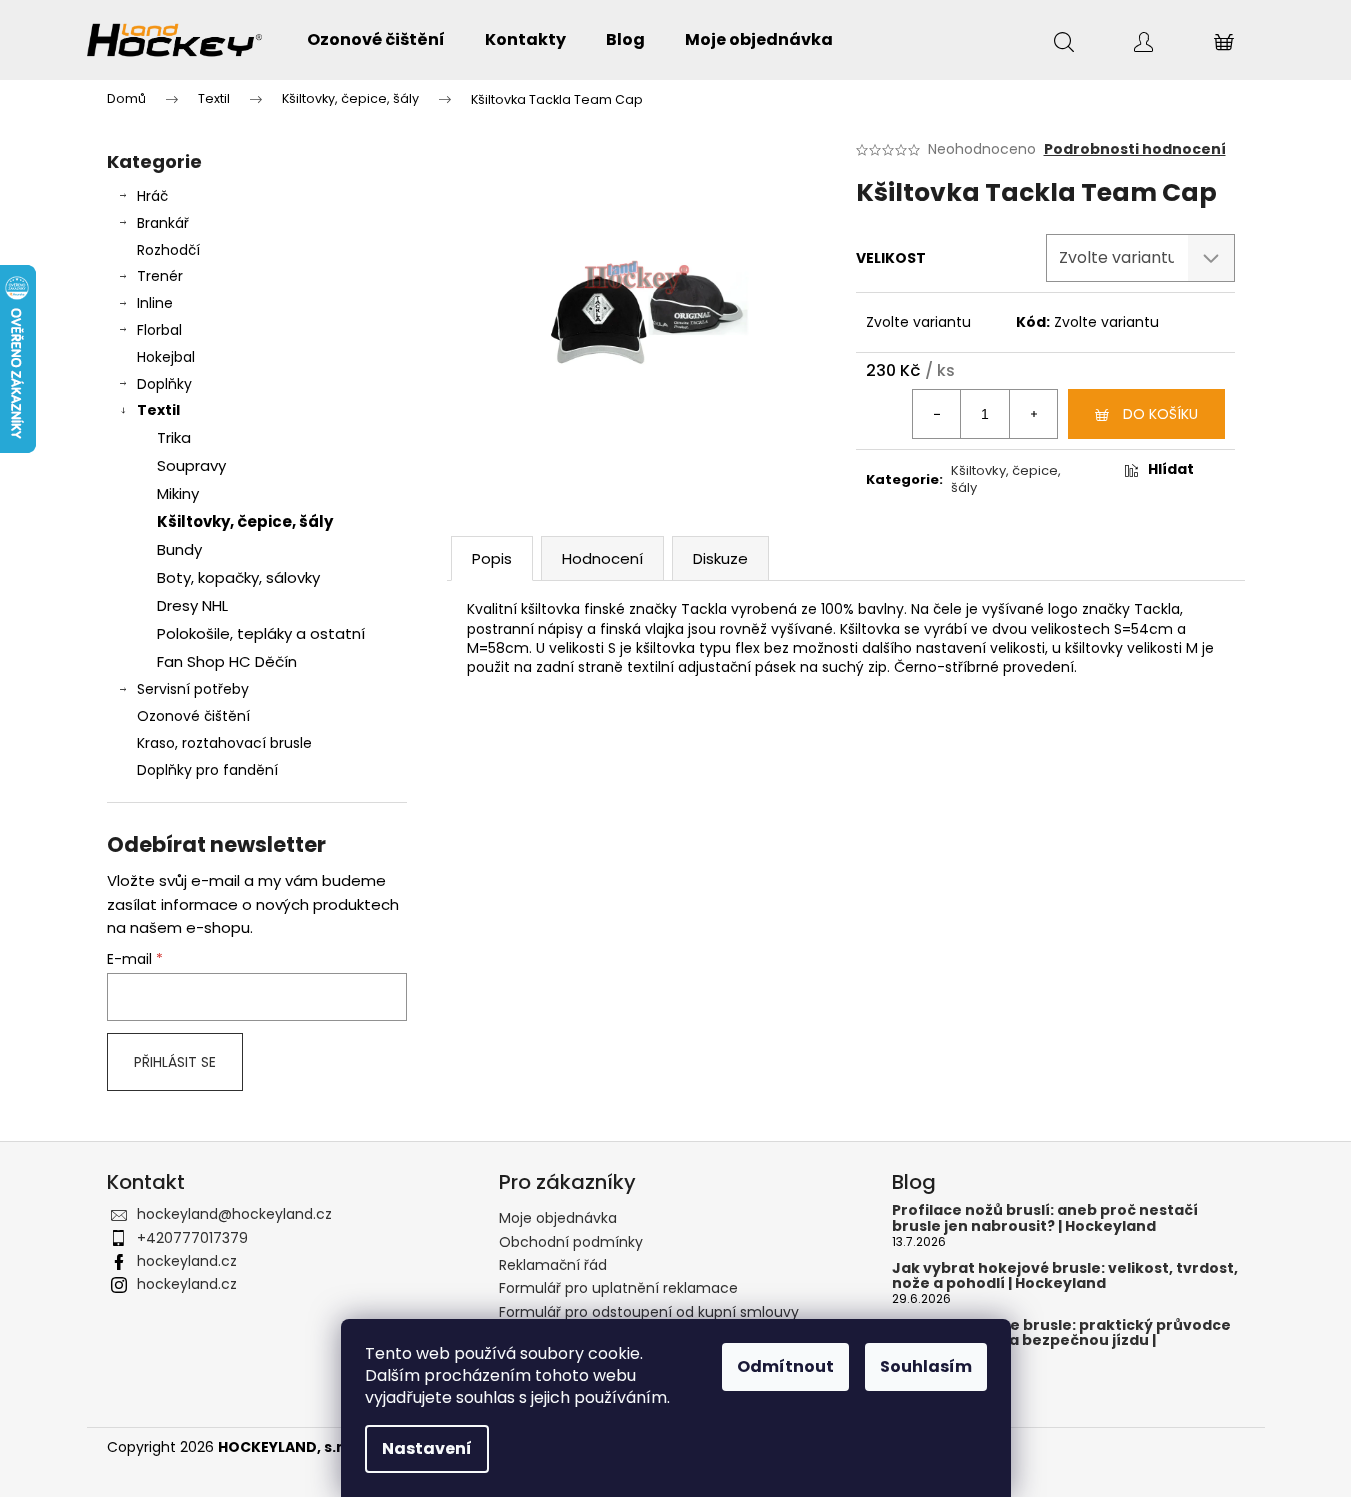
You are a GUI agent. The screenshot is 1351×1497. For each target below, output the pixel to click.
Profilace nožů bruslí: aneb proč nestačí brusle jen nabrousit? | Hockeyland (1045, 1218)
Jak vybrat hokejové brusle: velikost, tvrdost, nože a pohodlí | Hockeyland (1065, 1276)
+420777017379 (192, 1238)
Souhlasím (926, 1366)
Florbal (159, 330)
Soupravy (191, 465)
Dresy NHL (192, 605)
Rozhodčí (168, 250)
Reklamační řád (553, 1265)
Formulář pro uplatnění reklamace (618, 1288)
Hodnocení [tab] (602, 558)
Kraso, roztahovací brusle (224, 743)
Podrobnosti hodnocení (1135, 149)
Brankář (163, 223)
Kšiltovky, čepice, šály (245, 521)
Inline (155, 303)
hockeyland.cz (187, 1261)
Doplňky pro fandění (207, 770)
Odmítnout (785, 1366)
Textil (158, 410)
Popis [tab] (492, 558)
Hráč (152, 196)
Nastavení (427, 1448)
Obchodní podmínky (571, 1242)
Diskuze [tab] (720, 558)
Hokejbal (166, 357)
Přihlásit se (175, 1062)
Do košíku (1160, 414)
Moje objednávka (558, 1218)
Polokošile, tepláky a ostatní (261, 633)
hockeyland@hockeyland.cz (234, 1214)
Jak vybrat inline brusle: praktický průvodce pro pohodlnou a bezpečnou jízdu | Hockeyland (1061, 1341)
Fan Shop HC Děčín (227, 661)
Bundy (179, 549)
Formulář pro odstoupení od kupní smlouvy (649, 1312)
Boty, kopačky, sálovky (238, 577)
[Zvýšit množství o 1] (1033, 414)
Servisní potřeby (193, 689)
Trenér (160, 276)
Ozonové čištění (193, 716)
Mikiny (178, 493)
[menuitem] (376, 40)
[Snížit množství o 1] (937, 414)
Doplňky (164, 384)
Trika (174, 437)
